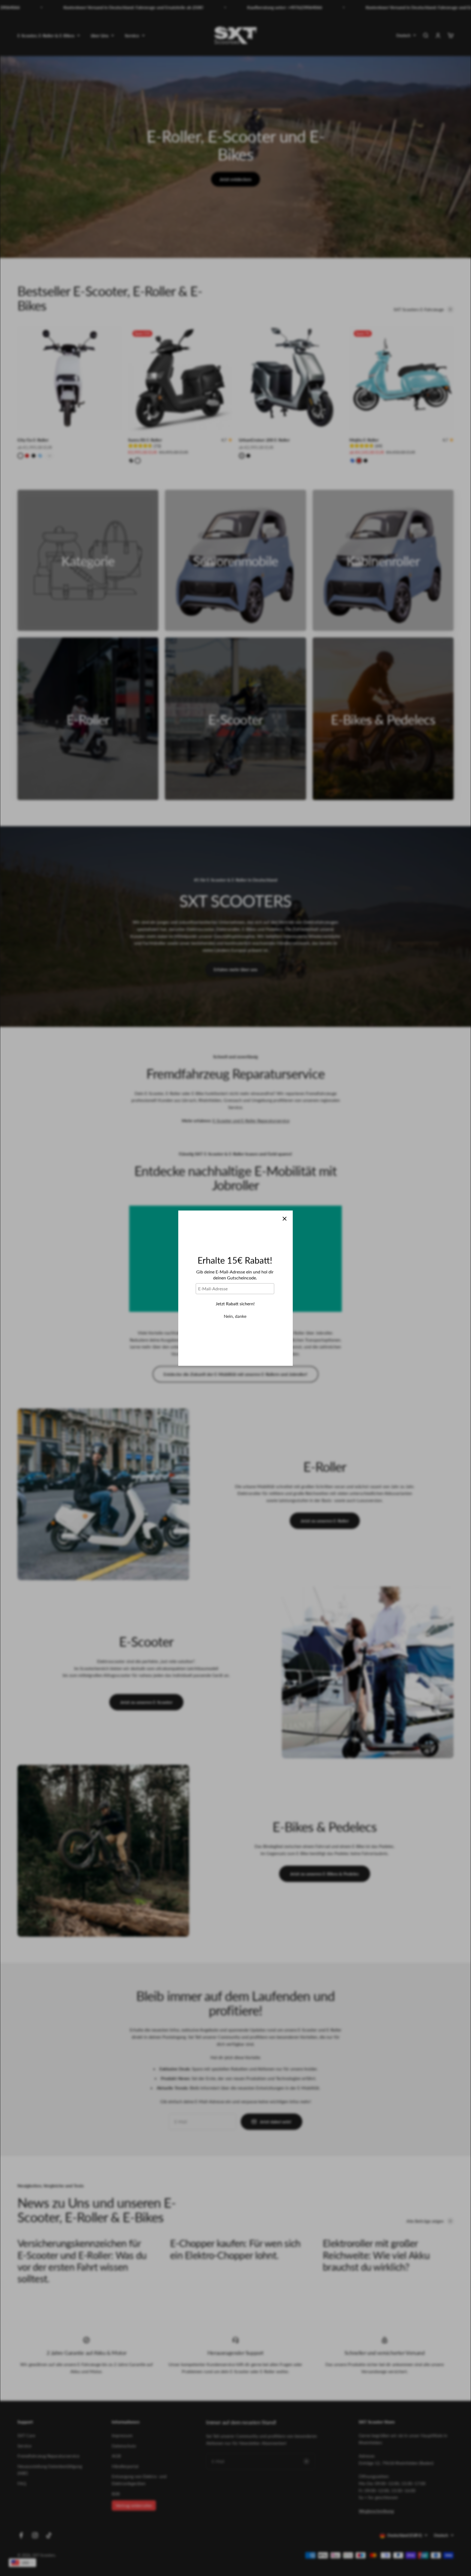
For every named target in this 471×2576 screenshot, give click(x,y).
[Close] (285, 1219)
